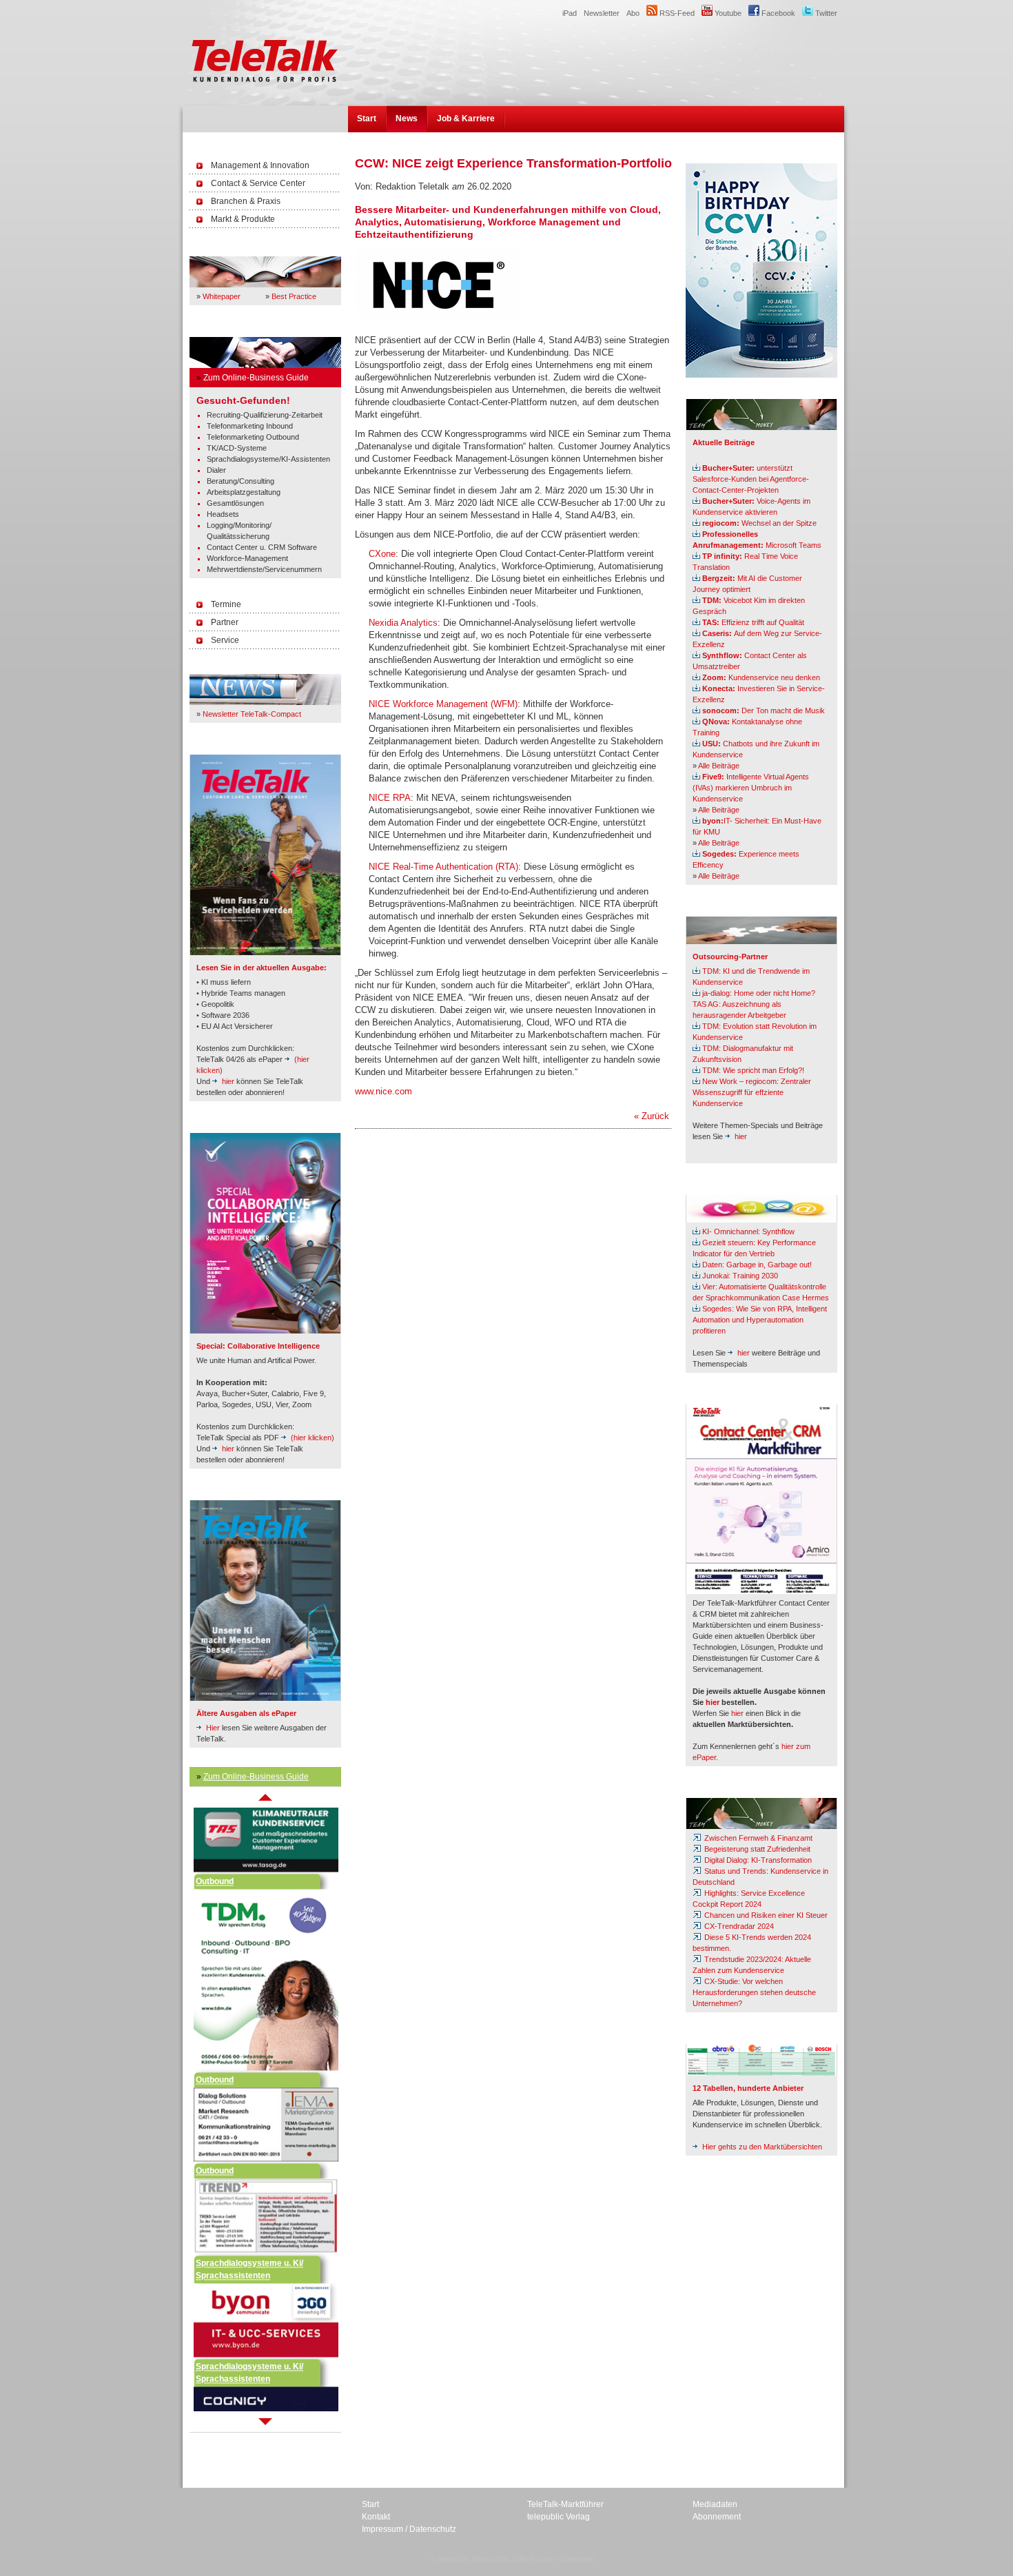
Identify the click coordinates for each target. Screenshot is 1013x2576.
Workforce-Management (247, 558)
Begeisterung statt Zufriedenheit (756, 1849)
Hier (213, 1728)
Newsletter (602, 13)
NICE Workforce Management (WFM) (443, 704)
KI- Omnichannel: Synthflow (748, 1231)
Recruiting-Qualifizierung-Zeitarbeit (265, 415)
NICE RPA (390, 798)
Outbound (215, 1850)
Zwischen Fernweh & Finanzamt (757, 1838)
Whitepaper (222, 296)
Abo (633, 13)
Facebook (777, 13)
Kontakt (376, 2517)
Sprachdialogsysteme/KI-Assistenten (268, 459)
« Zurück (652, 1116)
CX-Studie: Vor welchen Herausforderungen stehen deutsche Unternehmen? (754, 1992)
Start (367, 119)
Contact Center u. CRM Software (262, 547)
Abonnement (717, 2517)
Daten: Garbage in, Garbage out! (757, 1265)
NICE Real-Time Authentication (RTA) (443, 867)
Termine (226, 604)
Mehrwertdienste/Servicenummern (264, 569)
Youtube (727, 13)
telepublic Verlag (559, 2517)
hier (228, 1081)
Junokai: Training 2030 (740, 1276)
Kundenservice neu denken (761, 677)
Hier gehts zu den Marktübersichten (762, 2147)
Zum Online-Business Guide (256, 378)
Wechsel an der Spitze (759, 523)
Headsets (223, 514)
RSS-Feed (676, 13)
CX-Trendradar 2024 (738, 1926)
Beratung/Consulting (241, 481)
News (407, 119)
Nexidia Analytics (403, 623)
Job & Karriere (466, 119)
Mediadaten (715, 2504)
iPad (570, 13)
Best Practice (294, 296)
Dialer (216, 470)
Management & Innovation (260, 165)
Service (225, 640)
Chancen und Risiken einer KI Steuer (765, 1915)
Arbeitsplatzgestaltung (244, 492)
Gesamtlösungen (235, 503)
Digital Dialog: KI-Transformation (757, 1860)
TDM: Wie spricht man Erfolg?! (753, 1070)
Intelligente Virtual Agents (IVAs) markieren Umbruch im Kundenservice (751, 788)
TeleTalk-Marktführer (565, 2504)
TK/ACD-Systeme (237, 448)
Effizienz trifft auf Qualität (753, 622)
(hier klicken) (313, 1438)
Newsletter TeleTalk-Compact (252, 714)
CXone (382, 554)
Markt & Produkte (243, 219)
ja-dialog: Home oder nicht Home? (759, 993)
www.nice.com (383, 1091)
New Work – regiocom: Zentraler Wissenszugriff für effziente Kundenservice (752, 1092)
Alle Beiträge (719, 766)
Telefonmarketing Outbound (253, 437)
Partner (225, 622)
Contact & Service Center (258, 183)
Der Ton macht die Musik (764, 711)
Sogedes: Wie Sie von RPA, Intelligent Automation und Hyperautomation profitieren (760, 1320)
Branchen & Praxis (246, 201)
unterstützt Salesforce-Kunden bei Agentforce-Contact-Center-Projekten (751, 479)
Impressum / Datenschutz (409, 2529)
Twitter (825, 13)
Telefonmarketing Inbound (250, 426)
